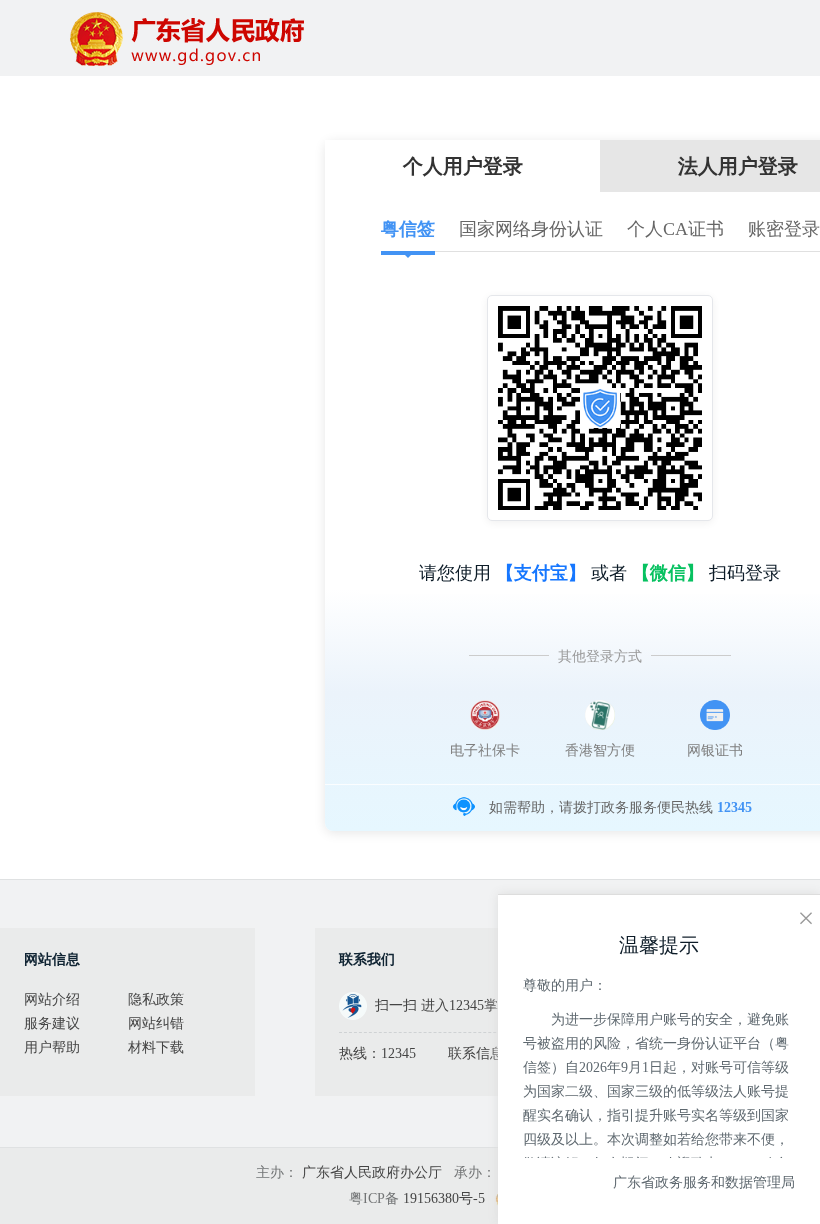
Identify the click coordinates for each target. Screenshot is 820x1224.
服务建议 (52, 1023)
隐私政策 (156, 999)
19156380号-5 (444, 1198)
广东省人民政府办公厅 (372, 1172)
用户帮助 (52, 1047)
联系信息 (476, 1053)
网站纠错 (156, 1023)
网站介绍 (52, 999)
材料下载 (156, 1047)
